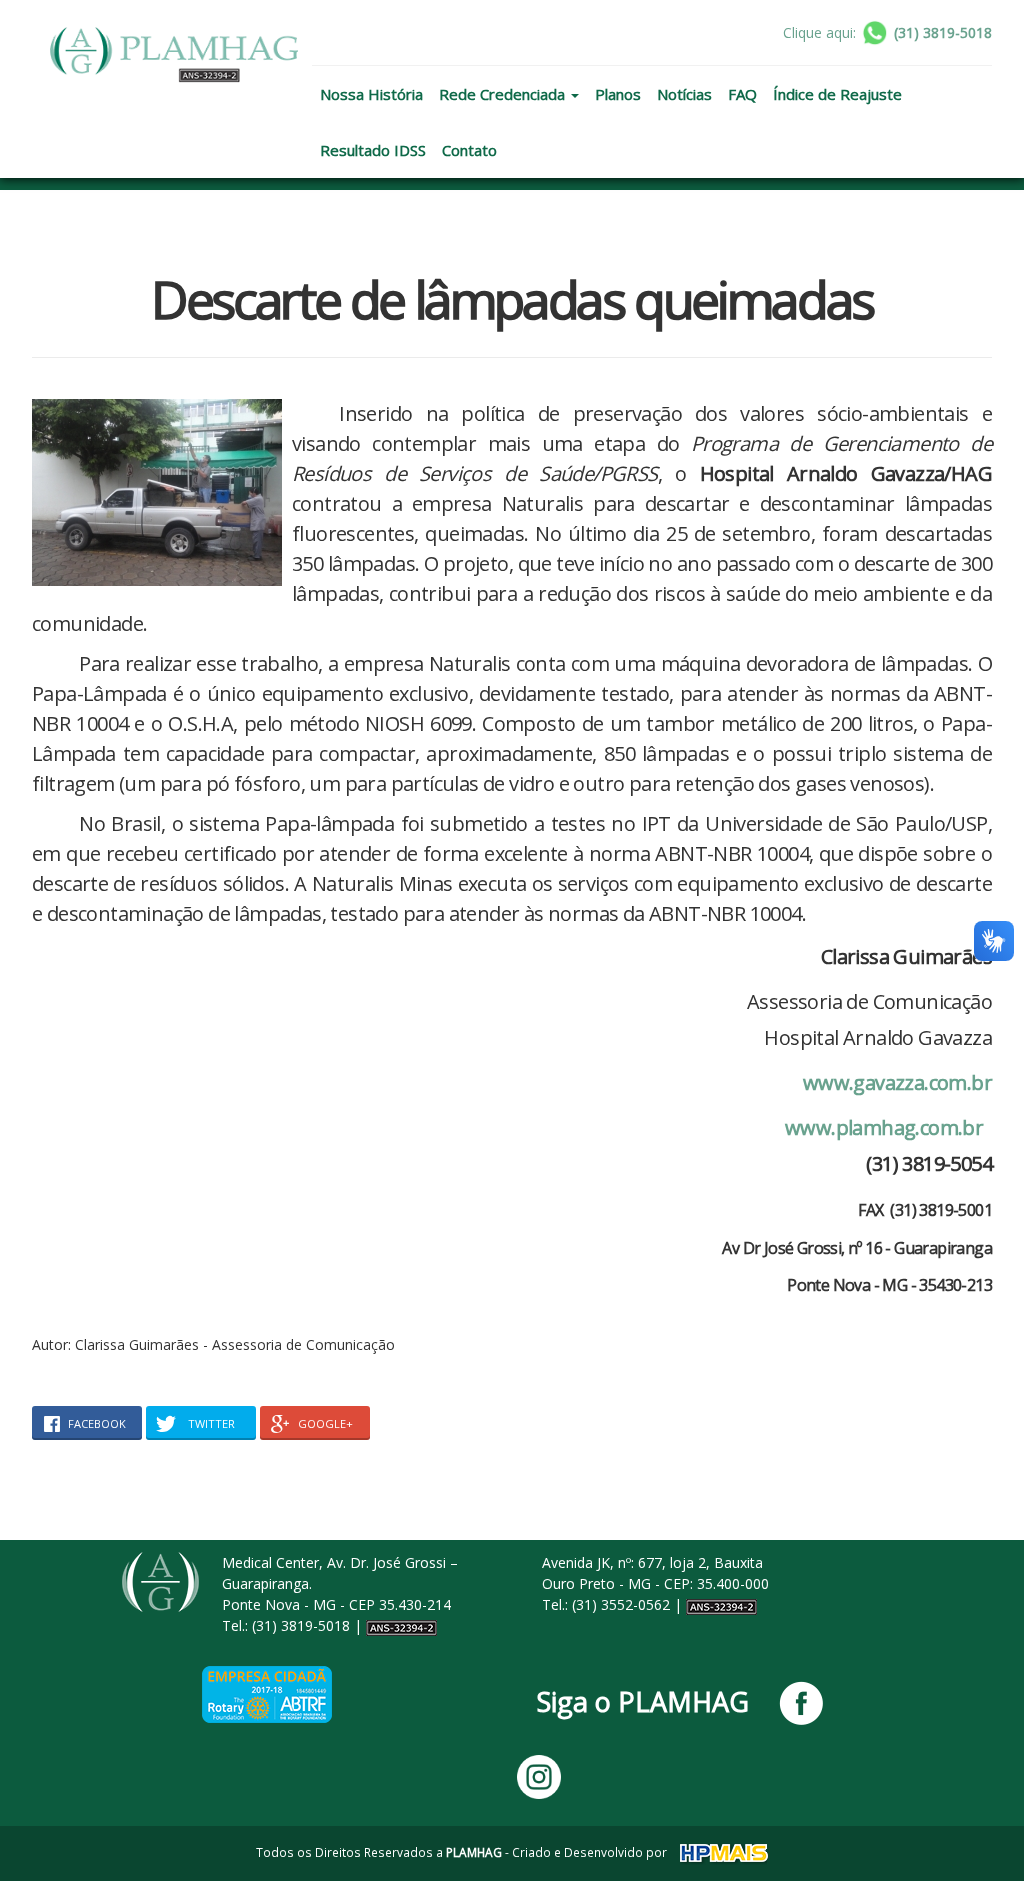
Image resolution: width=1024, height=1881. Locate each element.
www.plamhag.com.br (884, 1127)
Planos (618, 94)
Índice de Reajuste (837, 94)
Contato (469, 150)
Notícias (684, 94)
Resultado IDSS (373, 150)
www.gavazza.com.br (897, 1082)
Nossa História (371, 94)
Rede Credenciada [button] (504, 94)
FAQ (742, 94)
